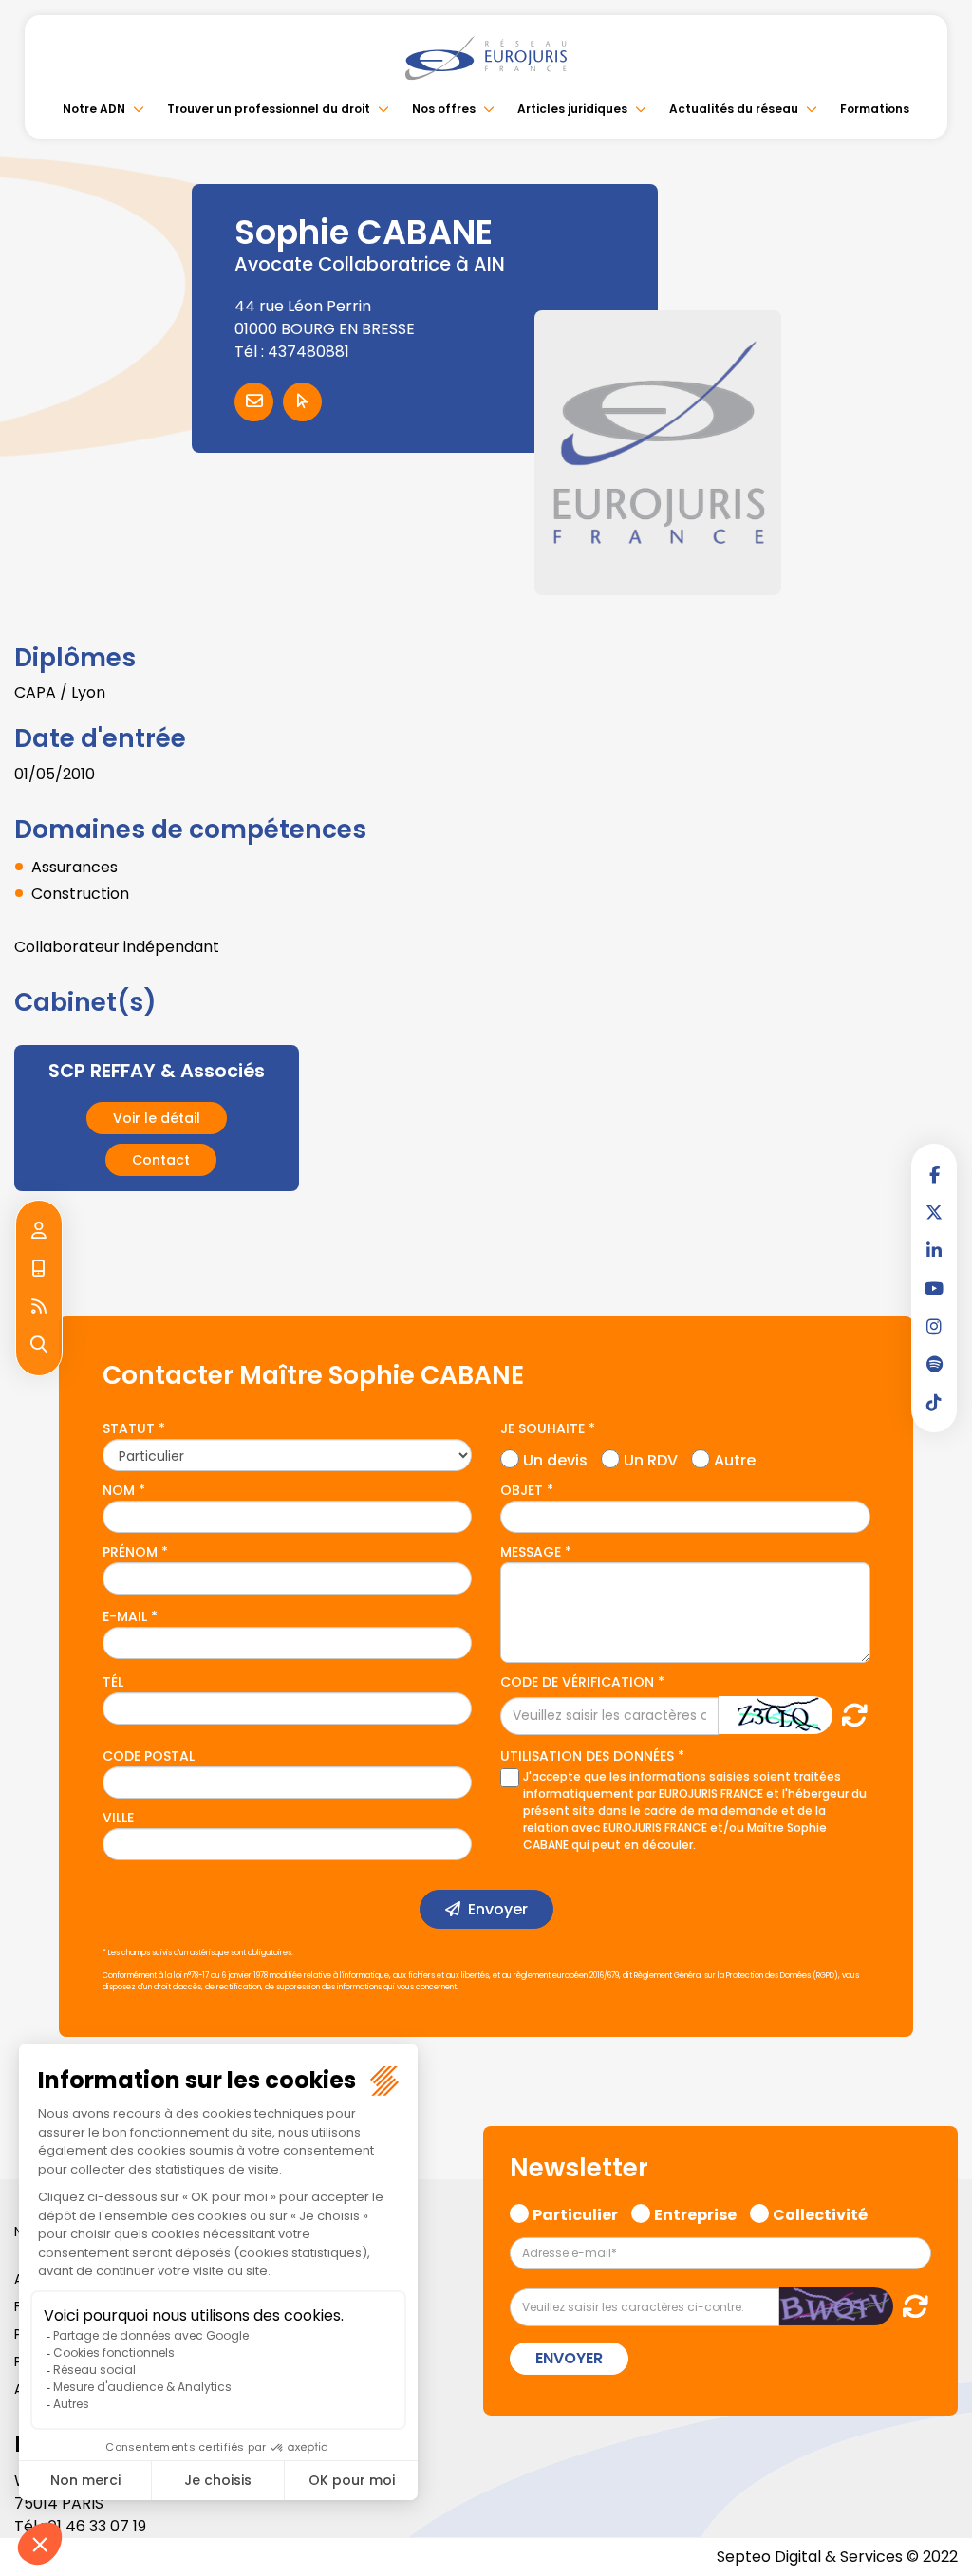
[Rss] (39, 1307)
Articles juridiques (572, 109)
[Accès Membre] (39, 1231)
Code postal (149, 1756)
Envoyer (498, 1909)
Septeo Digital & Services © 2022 (837, 2557)
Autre (735, 1458)
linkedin (934, 1250)
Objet (522, 1490)
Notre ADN (94, 109)
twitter (934, 1212)
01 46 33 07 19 (97, 2526)
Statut (129, 1428)
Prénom (130, 1552)
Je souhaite (542, 1428)
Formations (875, 109)
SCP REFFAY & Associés (157, 1071)
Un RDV (651, 1458)
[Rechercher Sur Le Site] (39, 1345)
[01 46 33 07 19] (39, 1269)
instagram (934, 1326)
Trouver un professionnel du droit (269, 109)
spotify (934, 1364)
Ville (118, 1818)
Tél (113, 1682)
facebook (934, 1174)
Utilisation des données (587, 1756)
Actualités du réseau (734, 109)
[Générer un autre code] (849, 1715)
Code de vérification (577, 1682)
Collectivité (820, 2212)
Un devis (555, 1458)
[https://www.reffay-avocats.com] (302, 402)
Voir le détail (157, 1118)
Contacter (254, 402)
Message (531, 1552)
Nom (119, 1490)
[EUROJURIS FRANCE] (486, 58)
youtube (934, 1288)
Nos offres (444, 109)
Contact (161, 1160)
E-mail (125, 1616)
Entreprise (695, 2212)
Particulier (575, 2212)
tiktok (934, 1402)
